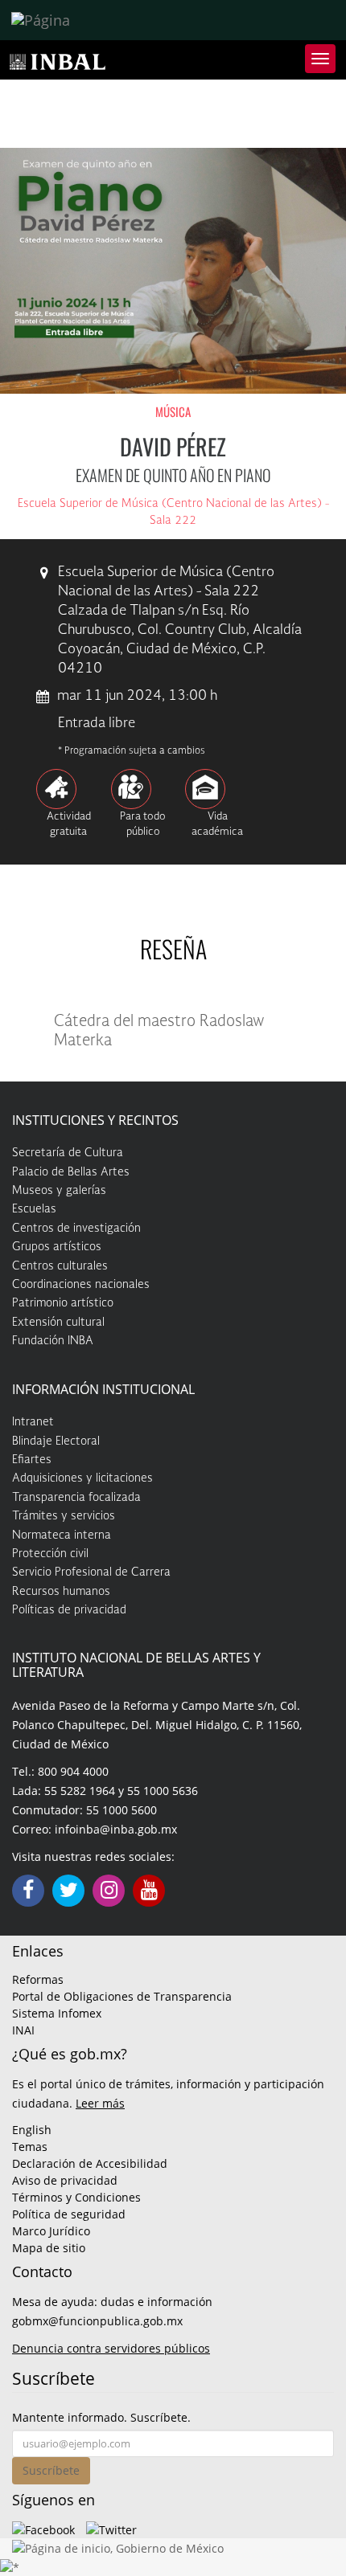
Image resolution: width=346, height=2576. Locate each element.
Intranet (33, 1422)
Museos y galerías (59, 1191)
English (32, 2130)
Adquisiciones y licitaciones (82, 1478)
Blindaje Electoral (56, 1441)
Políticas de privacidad (69, 1610)
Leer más (100, 2103)
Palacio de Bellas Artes (71, 1172)
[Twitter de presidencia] (111, 2528)
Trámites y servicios (64, 1516)
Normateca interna (62, 1535)
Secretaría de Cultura (68, 1153)
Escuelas (34, 1209)
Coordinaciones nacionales (81, 1285)
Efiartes (32, 1460)
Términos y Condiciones (76, 2197)
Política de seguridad (69, 2214)
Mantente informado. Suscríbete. (101, 2417)
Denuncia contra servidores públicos (111, 2348)
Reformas (38, 1979)
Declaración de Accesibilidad (90, 2163)
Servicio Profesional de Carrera (91, 1572)
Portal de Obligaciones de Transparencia (122, 1996)
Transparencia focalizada (76, 1498)
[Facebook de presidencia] (43, 2528)
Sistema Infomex (57, 2013)
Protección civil (50, 1554)
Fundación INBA (53, 1341)
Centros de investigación (76, 1229)
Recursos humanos (61, 1592)
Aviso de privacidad (65, 2180)
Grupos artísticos (57, 1247)
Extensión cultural (58, 1323)
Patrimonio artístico (63, 1303)
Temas (30, 2147)
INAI (23, 2030)
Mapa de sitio (49, 2248)
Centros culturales (60, 1266)
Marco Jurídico (51, 2231)
